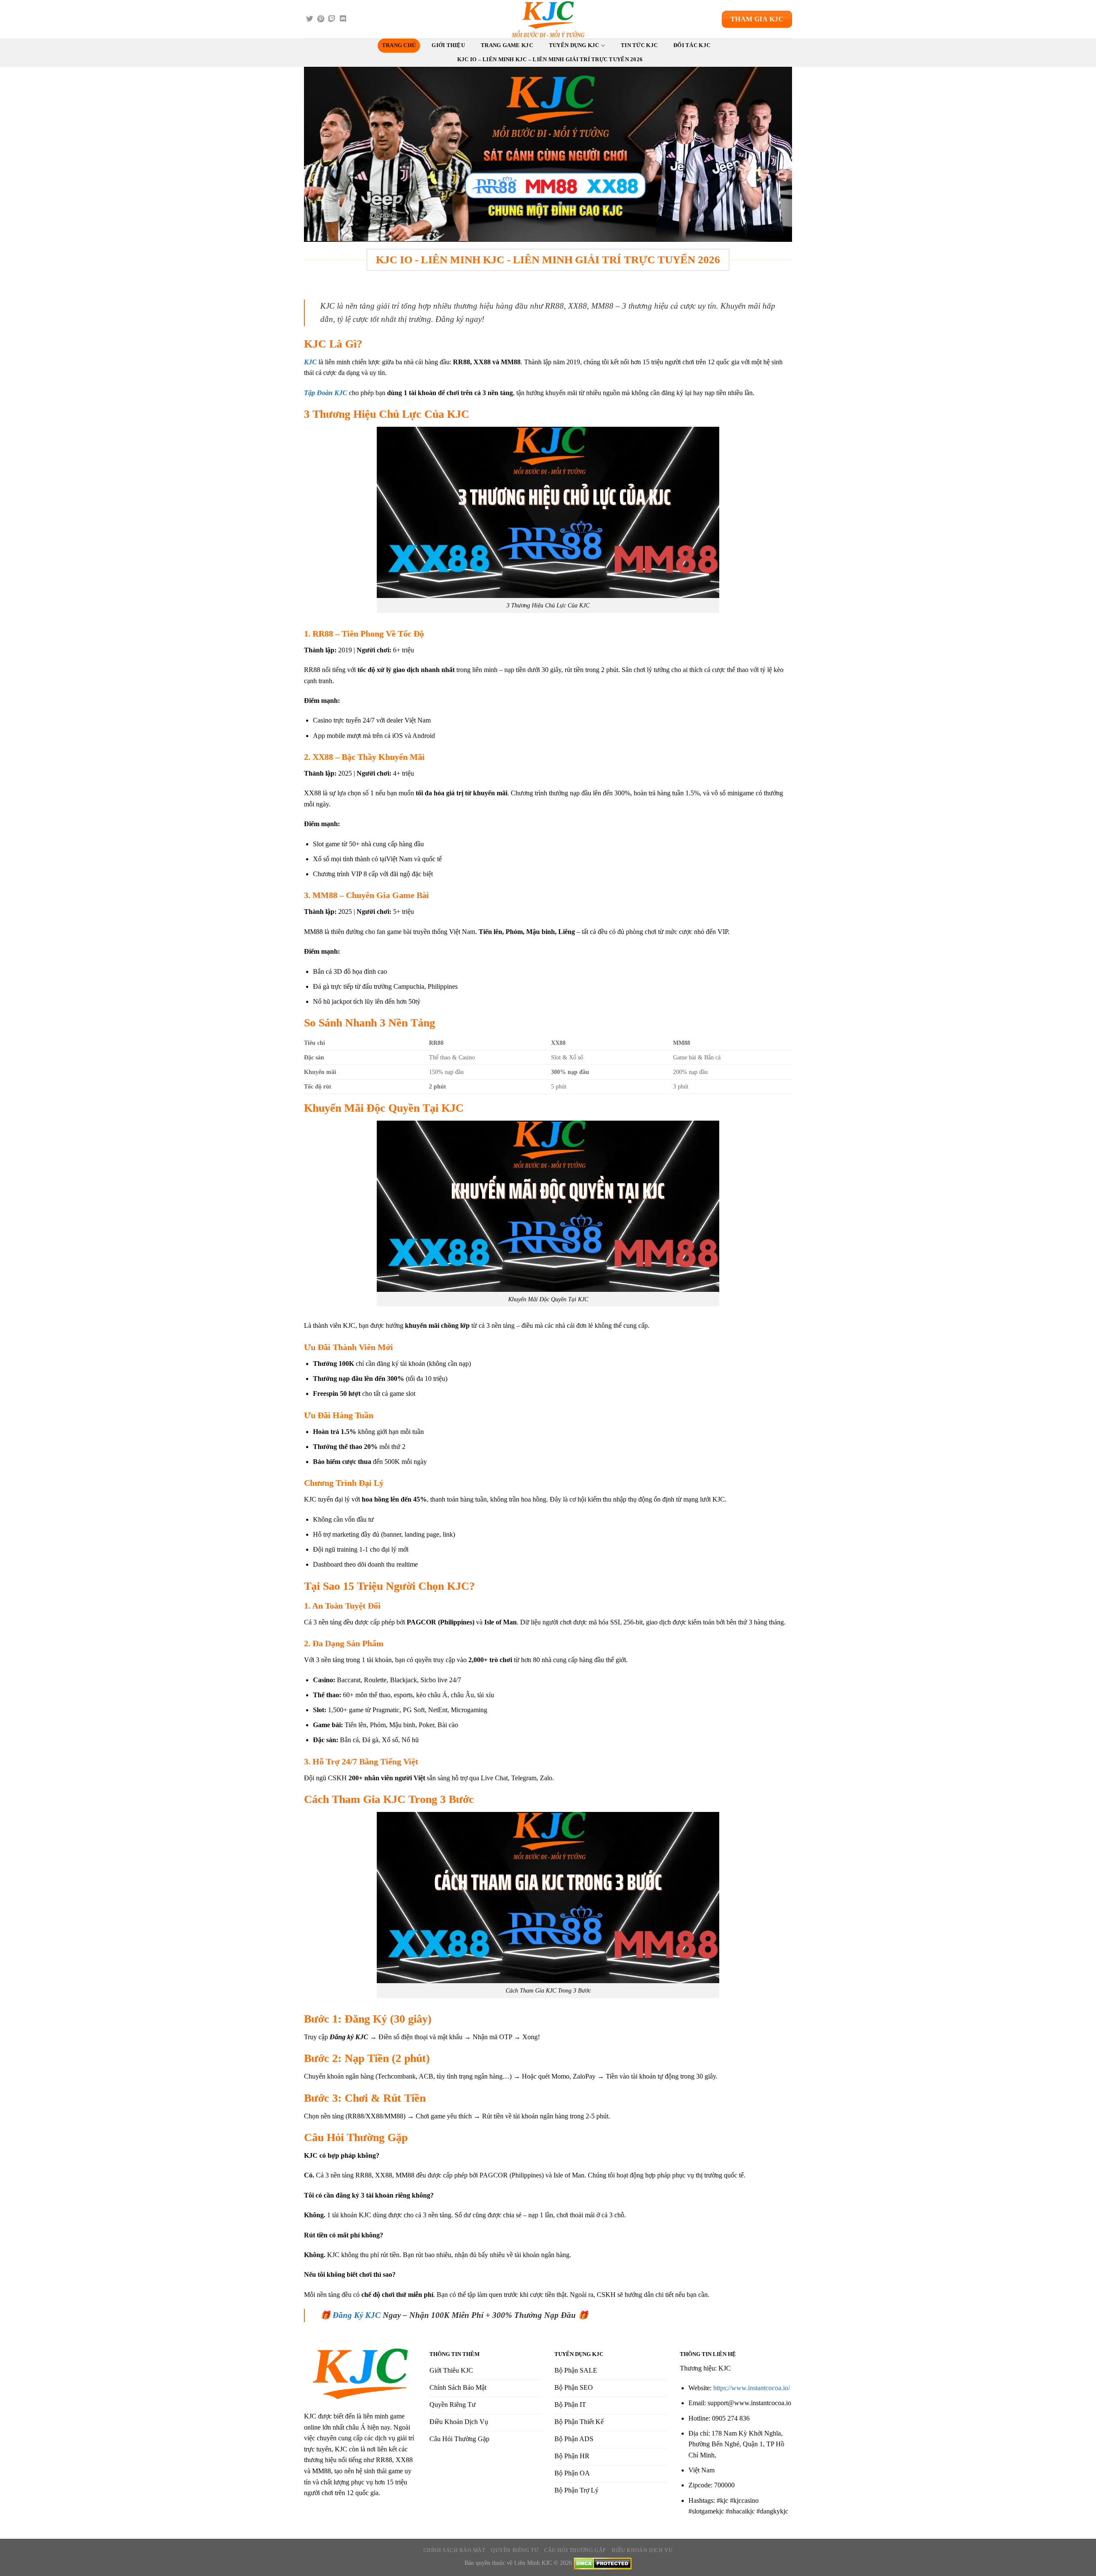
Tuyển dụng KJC (574, 45)
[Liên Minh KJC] (548, 19)
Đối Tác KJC (692, 45)
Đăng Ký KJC (357, 2315)
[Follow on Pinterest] (321, 19)
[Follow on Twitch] (332, 19)
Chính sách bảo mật (454, 2550)
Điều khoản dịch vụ (642, 2550)
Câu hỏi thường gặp (575, 2550)
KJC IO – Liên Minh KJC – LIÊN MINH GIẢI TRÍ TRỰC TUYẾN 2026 (550, 59)
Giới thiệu (448, 45)
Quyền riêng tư (515, 2550)
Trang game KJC (507, 45)
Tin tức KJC (639, 45)
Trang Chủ (399, 45)
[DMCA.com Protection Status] (603, 2563)
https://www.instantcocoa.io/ (752, 2388)
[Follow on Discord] (343, 19)
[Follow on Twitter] (310, 19)
